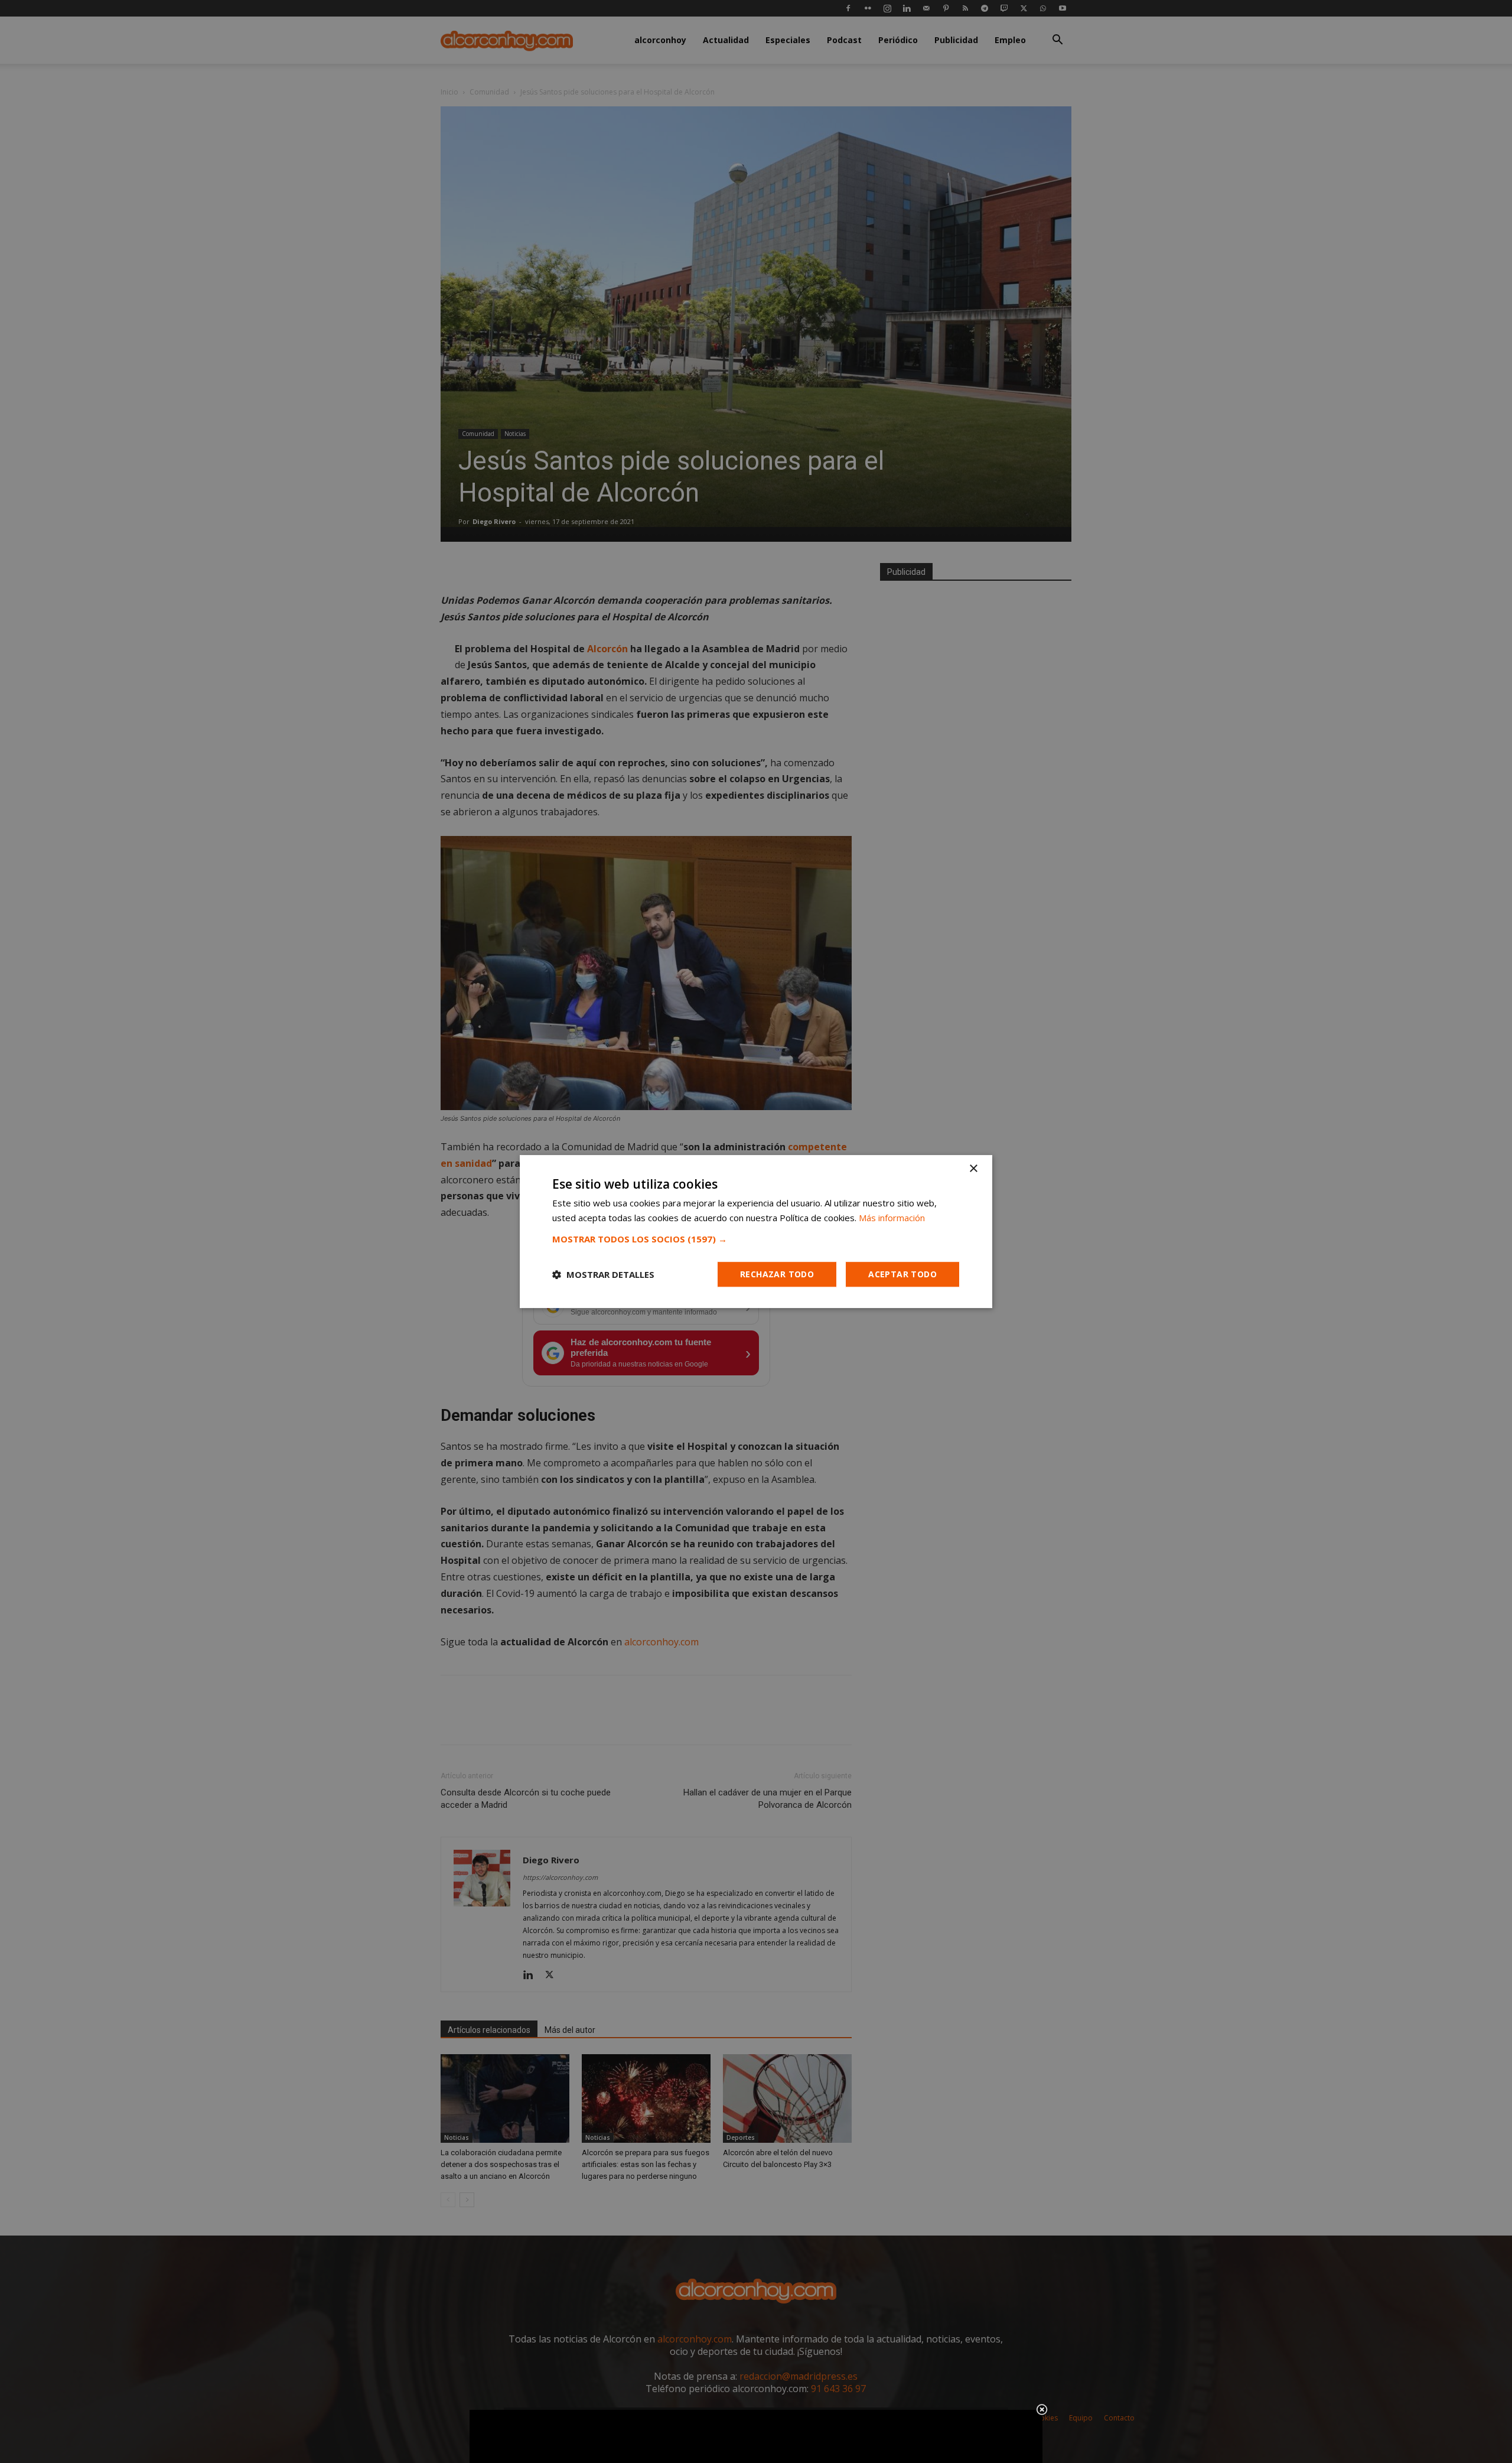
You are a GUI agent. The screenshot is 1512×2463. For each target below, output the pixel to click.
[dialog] (756, 1231)
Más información (892, 1218)
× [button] (973, 1169)
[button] (756, 1239)
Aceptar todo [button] (902, 1274)
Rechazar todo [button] (777, 1274)
